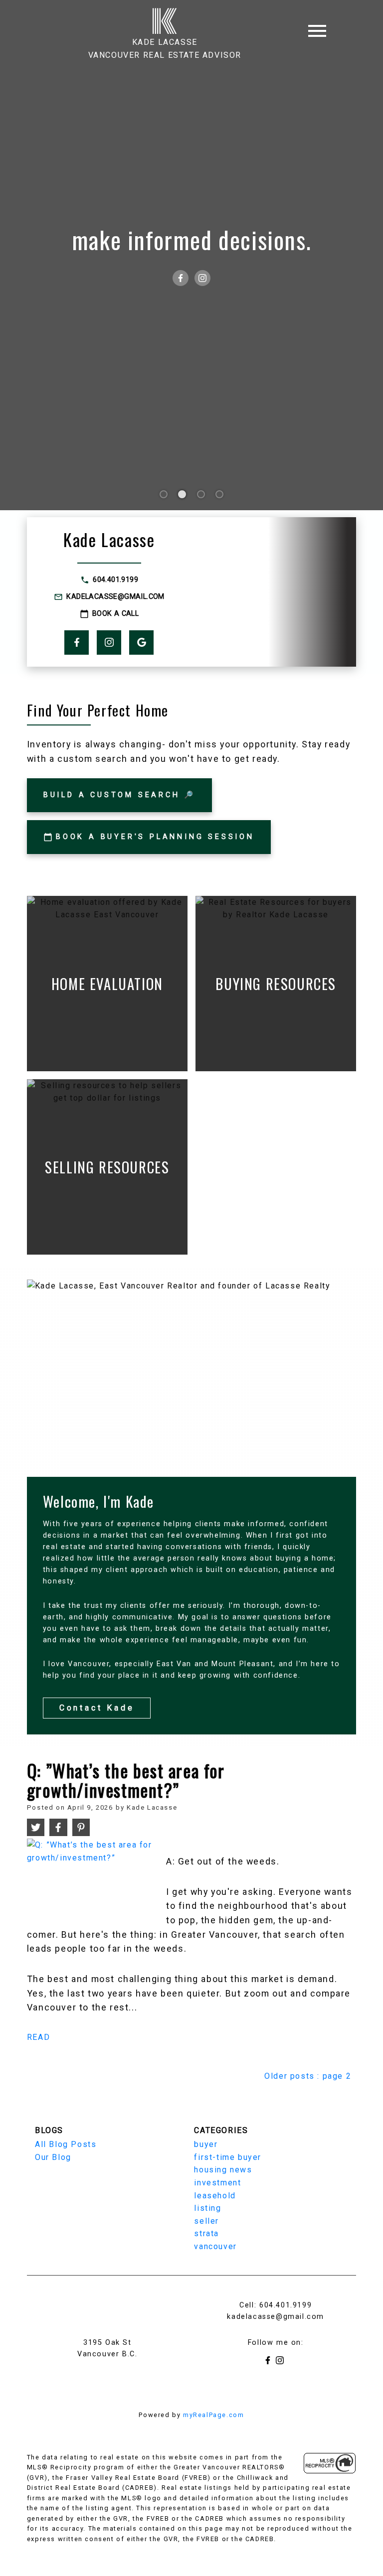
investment (217, 2183)
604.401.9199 (115, 580)
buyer (206, 2144)
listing (207, 2208)
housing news (223, 2170)
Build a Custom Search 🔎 (119, 795)
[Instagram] (202, 278)
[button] (109, 580)
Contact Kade (97, 1708)
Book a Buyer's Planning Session (155, 837)
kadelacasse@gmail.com (115, 597)
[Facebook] (181, 278)
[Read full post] (93, 1879)
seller (206, 2221)
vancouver (215, 2246)
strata (206, 2233)
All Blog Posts (66, 2144)
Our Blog (53, 2157)
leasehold (215, 2196)
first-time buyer (228, 2157)
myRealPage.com (213, 2415)
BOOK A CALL (115, 614)
